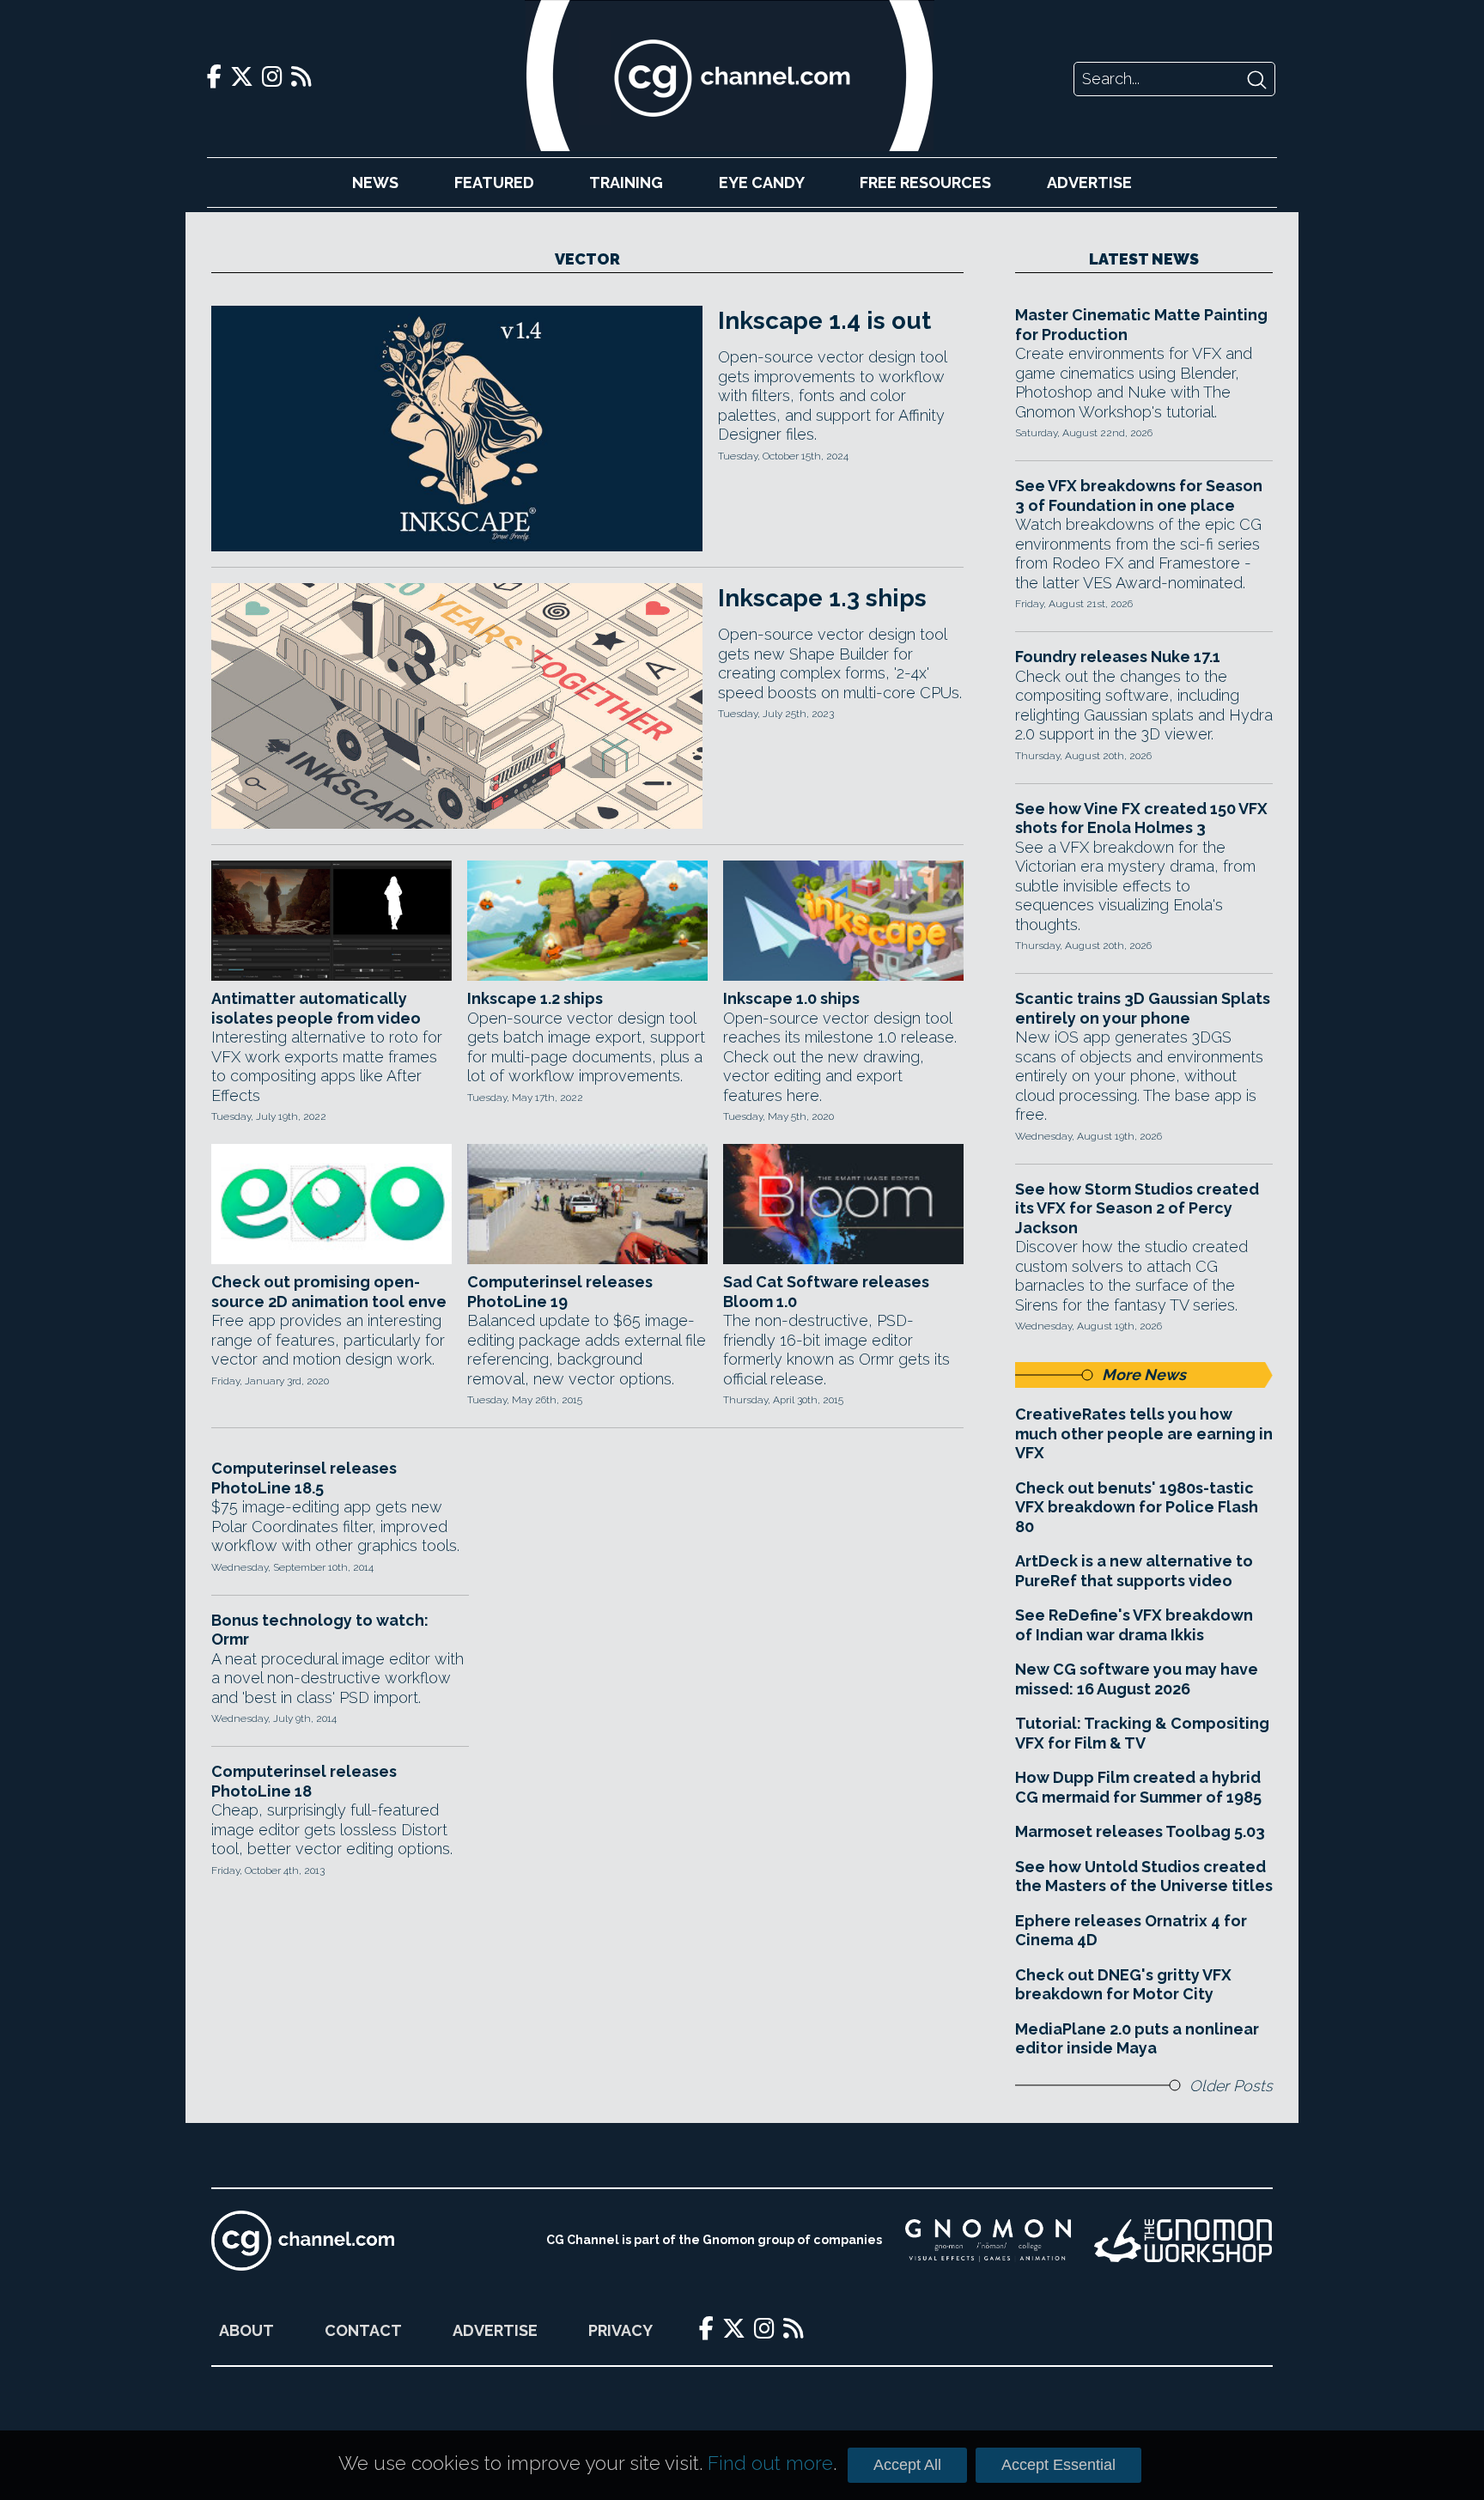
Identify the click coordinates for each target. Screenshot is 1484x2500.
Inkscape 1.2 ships (535, 998)
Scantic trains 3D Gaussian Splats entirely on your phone (1143, 1008)
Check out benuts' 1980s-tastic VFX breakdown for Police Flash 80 (1137, 1507)
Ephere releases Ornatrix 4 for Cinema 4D (1131, 1931)
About (246, 2330)
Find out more (770, 2463)
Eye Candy (762, 182)
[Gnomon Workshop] (1183, 2241)
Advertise (1089, 182)
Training (626, 182)
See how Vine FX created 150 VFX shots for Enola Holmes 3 (1141, 818)
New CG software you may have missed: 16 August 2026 (1137, 1679)
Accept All (907, 2465)
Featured (494, 182)
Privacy (620, 2330)
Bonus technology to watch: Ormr (320, 1630)
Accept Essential (1058, 2465)
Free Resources (925, 182)
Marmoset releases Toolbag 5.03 (1140, 1831)
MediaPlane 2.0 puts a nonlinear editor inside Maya (1137, 2039)
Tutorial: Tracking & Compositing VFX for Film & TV (1142, 1733)
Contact (363, 2330)
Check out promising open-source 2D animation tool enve (329, 1292)
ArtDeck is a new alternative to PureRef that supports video (1134, 1571)
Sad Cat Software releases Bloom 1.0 (826, 1292)
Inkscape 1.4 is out (824, 321)
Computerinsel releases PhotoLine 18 (304, 1781)
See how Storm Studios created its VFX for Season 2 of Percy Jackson (1137, 1208)
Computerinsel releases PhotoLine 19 (560, 1292)
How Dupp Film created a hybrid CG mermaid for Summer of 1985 (1138, 1787)
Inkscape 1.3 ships (822, 598)
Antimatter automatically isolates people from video (316, 1008)
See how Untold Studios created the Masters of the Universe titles (1144, 1877)
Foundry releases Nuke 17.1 (1118, 657)
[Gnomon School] (988, 2241)
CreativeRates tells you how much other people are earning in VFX (1144, 1433)
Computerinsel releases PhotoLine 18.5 (304, 1478)
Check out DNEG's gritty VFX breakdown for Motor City (1123, 1985)
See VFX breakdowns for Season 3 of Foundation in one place (1139, 496)
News (375, 182)
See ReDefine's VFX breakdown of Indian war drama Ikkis (1134, 1625)
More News (1144, 1375)
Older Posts (1231, 2086)
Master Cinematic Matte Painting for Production (1141, 325)
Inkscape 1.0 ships (791, 998)
